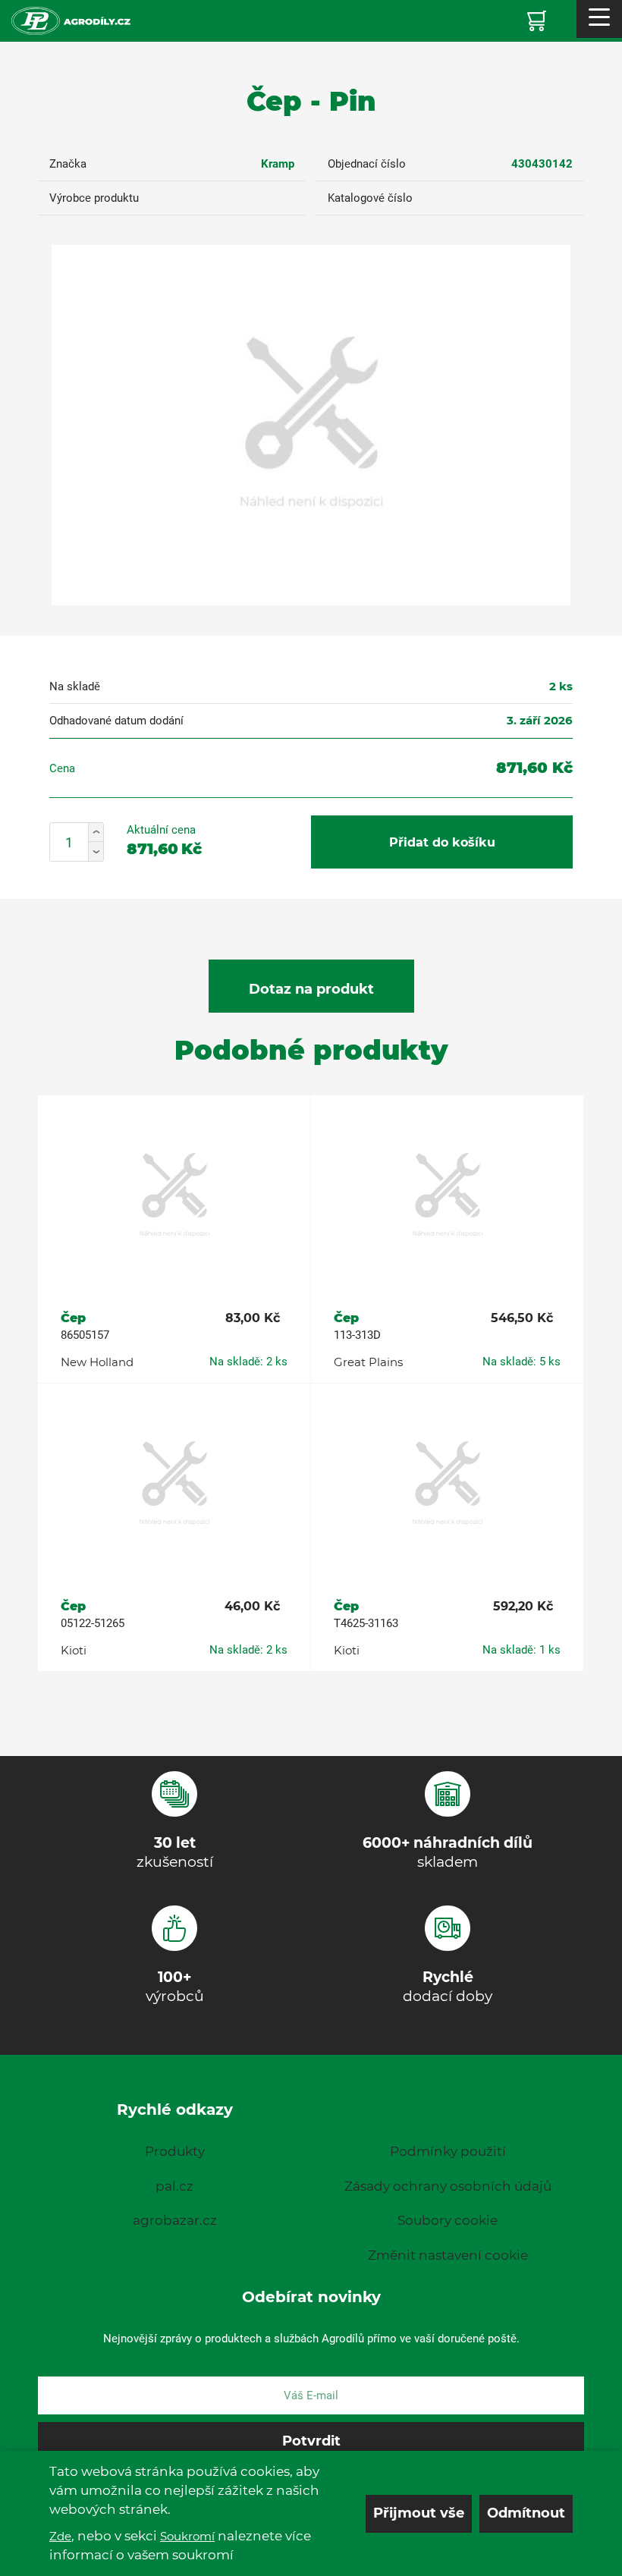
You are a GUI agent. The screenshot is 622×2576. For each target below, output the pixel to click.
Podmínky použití (448, 2151)
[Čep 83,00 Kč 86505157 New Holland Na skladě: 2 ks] (174, 1196)
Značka (68, 164)
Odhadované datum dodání (116, 721)
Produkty (175, 2151)
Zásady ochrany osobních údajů (448, 2186)
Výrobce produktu (94, 198)
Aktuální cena (161, 830)
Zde (60, 2536)
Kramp (278, 164)
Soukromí (187, 2536)
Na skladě (75, 686)
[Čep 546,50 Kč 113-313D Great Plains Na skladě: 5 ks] (447, 1196)
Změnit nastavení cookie (448, 2255)
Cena (62, 768)
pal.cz (174, 2186)
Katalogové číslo (370, 198)
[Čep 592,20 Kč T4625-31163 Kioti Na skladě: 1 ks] (447, 1484)
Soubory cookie (448, 2220)
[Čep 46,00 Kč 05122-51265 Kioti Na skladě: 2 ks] (174, 1484)
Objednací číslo (367, 164)
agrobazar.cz (175, 2220)
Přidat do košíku (442, 842)
